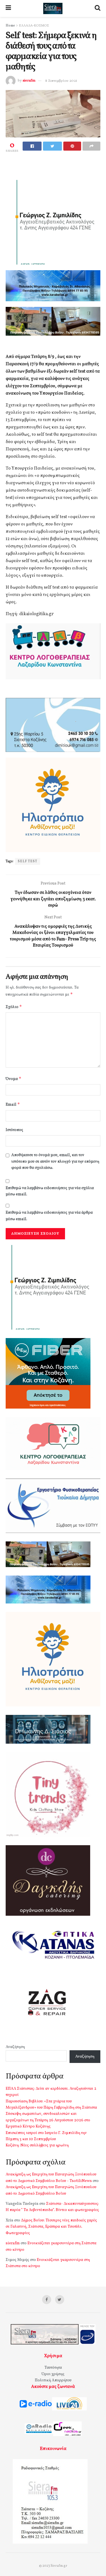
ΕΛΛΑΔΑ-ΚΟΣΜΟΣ (34, 26)
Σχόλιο (14, 1007)
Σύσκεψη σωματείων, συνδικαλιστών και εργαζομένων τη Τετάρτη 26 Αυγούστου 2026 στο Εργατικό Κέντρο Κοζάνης (48, 2120)
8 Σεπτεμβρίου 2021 (61, 81)
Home (10, 26)
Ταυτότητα (53, 2368)
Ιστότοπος (14, 1130)
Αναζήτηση (15, 2047)
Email (13, 1104)
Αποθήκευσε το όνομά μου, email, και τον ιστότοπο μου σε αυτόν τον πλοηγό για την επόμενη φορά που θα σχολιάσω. (55, 1161)
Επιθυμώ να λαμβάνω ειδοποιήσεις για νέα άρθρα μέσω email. (49, 1216)
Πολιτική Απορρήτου (53, 2380)
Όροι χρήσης (53, 2374)
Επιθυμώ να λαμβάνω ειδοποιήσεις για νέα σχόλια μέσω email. (50, 1191)
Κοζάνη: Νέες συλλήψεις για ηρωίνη (37, 2145)
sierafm (29, 81)
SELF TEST (28, 861)
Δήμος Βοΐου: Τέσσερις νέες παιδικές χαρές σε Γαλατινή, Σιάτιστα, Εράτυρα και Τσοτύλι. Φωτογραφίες (51, 2227)
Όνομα (14, 1079)
